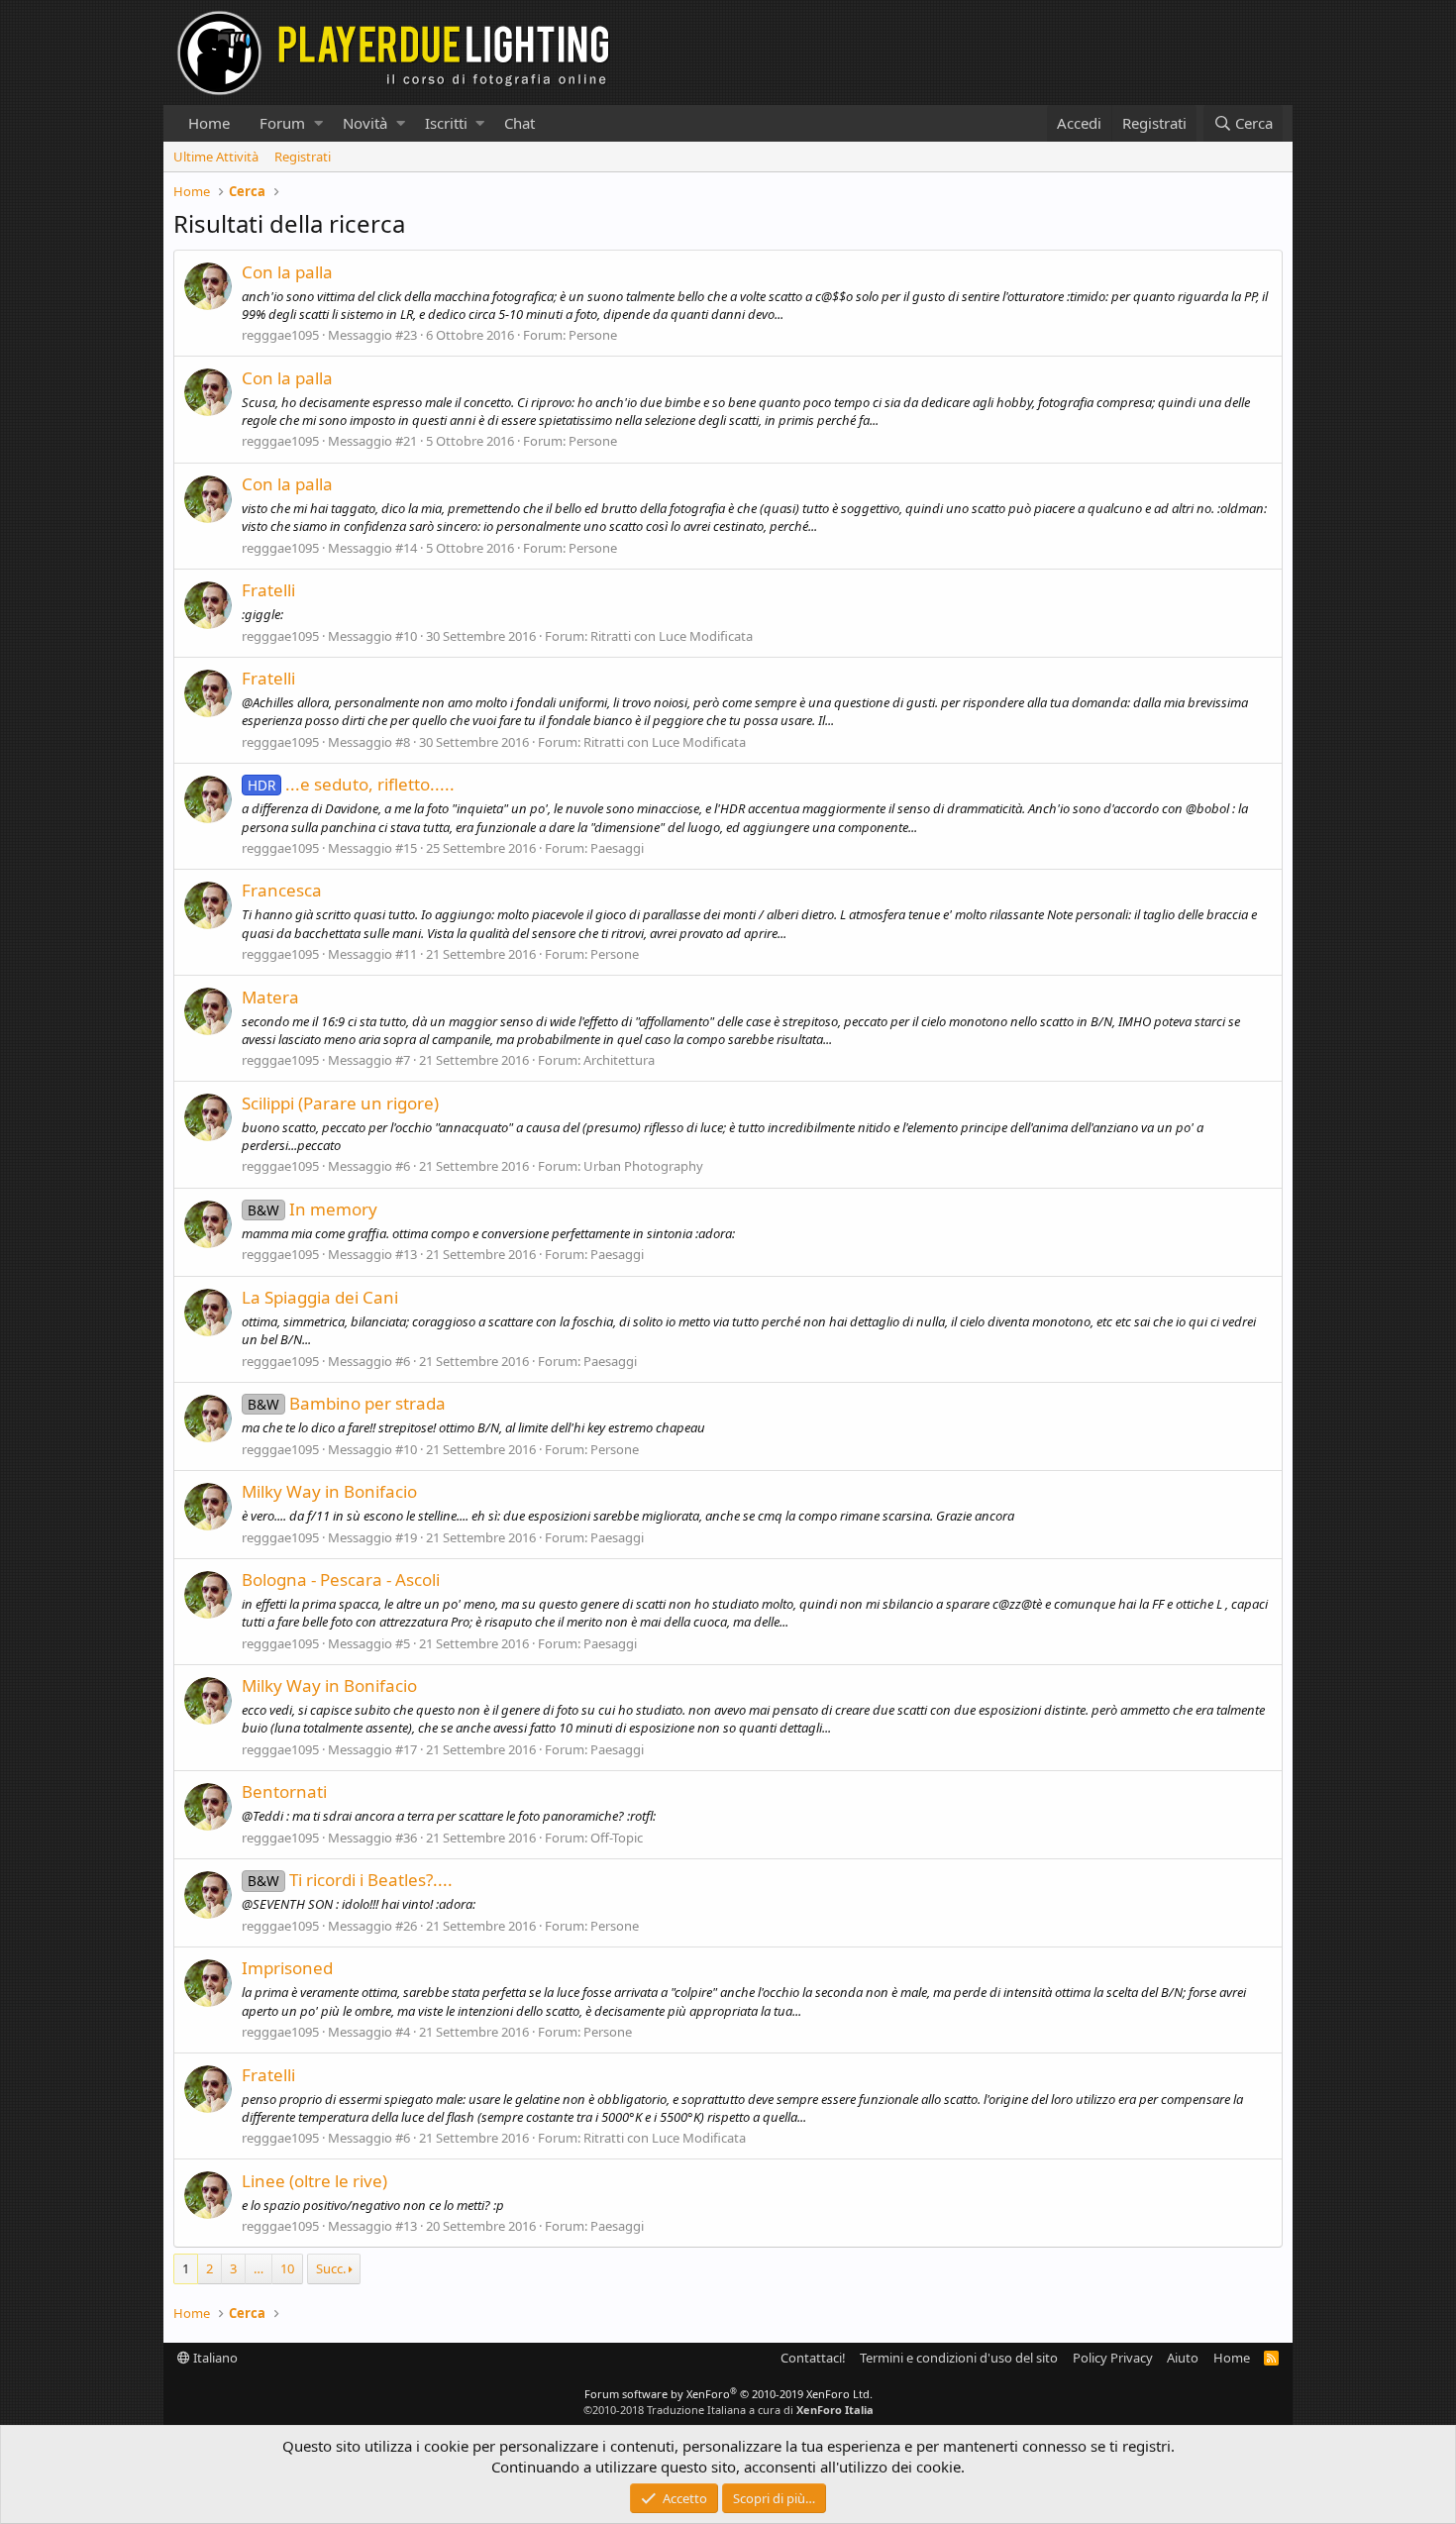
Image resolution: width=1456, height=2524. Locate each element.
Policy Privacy (1113, 2358)
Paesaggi (617, 848)
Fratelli (268, 590)
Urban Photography (643, 1166)
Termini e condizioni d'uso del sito (959, 2358)
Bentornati (284, 1791)
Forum (282, 123)
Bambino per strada (347, 1403)
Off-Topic (617, 1838)
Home (209, 123)
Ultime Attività (216, 157)
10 (287, 2268)
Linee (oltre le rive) (314, 2181)
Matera (270, 997)
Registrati (303, 157)
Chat (520, 123)
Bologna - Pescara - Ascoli (341, 1579)
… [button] (259, 2268)
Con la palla (287, 272)
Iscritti (446, 123)
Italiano (214, 2358)
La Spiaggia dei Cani (320, 1297)
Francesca (282, 890)
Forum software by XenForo (728, 2394)
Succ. (331, 2268)
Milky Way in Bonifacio (329, 1491)
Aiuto (1183, 2358)
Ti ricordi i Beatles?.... (350, 1880)
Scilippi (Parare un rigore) (340, 1103)
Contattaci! (813, 2358)
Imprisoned (287, 1968)
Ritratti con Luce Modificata (672, 636)
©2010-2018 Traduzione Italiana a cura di (728, 2410)
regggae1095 (280, 335)
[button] (318, 123)
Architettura (619, 1060)
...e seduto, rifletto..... (351, 784)
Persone (593, 335)
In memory (312, 1209)
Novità (365, 123)
